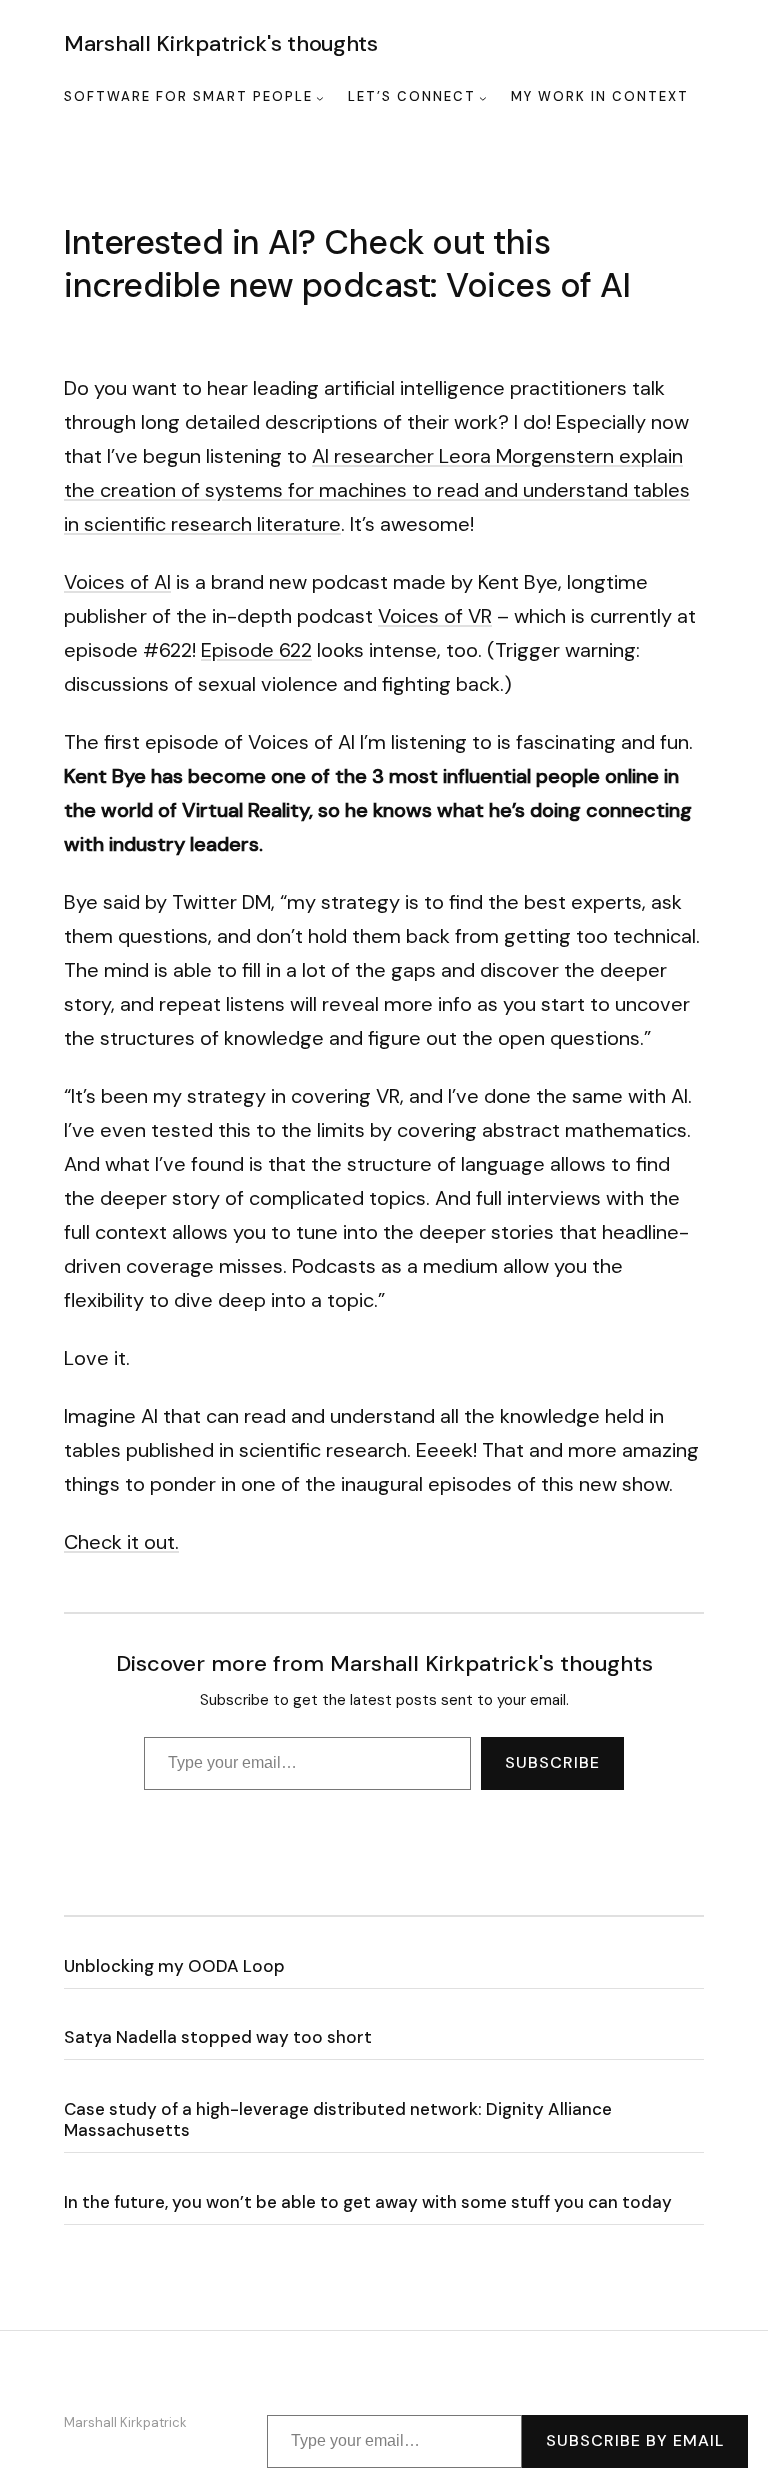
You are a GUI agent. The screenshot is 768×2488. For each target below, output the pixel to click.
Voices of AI (117, 582)
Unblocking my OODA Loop (174, 1966)
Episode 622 (256, 650)
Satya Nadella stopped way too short (218, 2037)
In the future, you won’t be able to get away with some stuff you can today (368, 2202)
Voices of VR (435, 616)
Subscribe (552, 1762)
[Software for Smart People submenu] (320, 98)
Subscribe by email (635, 2440)
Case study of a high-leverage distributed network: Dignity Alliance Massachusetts (338, 2120)
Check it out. (121, 1542)
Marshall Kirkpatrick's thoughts (221, 43)
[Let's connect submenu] (483, 98)
